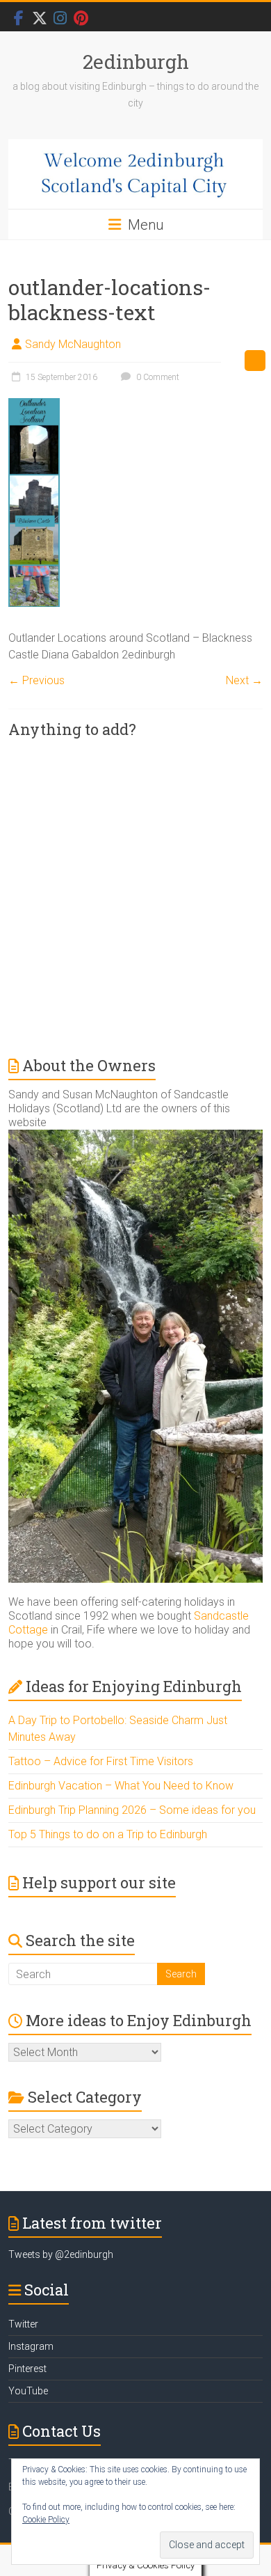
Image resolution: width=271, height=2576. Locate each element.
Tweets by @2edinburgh (61, 2254)
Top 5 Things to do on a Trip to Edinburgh (108, 1834)
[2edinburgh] (135, 174)
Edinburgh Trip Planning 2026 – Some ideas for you (132, 1810)
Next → (244, 680)
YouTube (28, 2391)
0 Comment (157, 377)
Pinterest (27, 2369)
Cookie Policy (46, 2520)
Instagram (31, 2346)
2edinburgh (136, 62)
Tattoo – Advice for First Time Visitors (101, 1761)
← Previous (36, 680)
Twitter (23, 2324)
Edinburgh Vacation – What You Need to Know (121, 1786)
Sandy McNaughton (73, 344)
